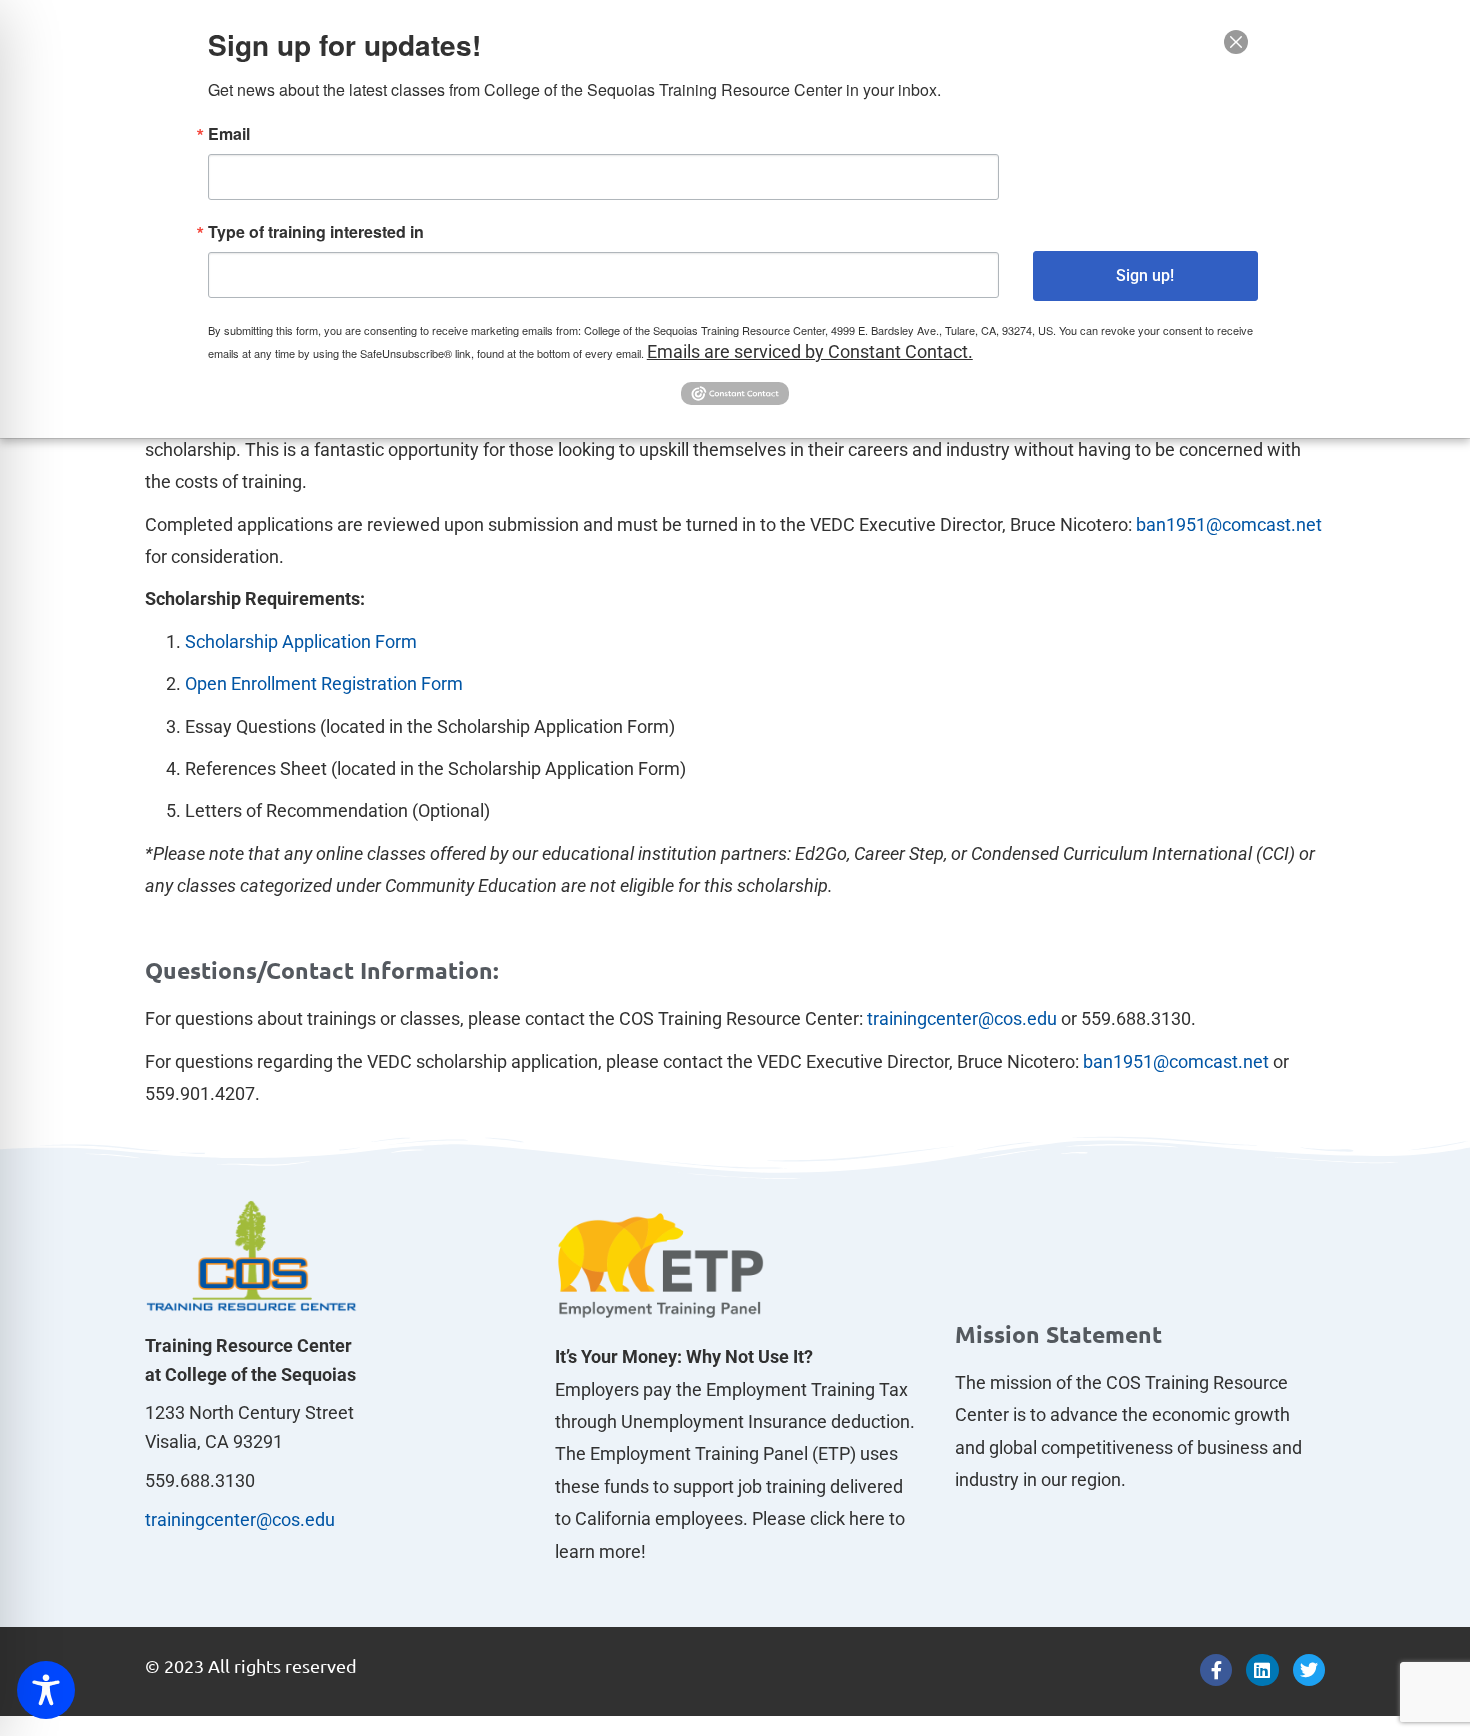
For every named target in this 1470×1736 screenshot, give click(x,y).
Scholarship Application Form (301, 641)
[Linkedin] (1262, 1670)
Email (229, 134)
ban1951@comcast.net (1229, 524)
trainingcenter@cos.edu (960, 1018)
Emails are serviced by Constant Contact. (810, 351)
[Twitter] (1309, 1670)
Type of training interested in (316, 232)
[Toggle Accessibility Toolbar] (46, 1690)
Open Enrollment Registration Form (324, 683)
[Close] (1236, 42)
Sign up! (1145, 275)
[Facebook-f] (1216, 1670)
